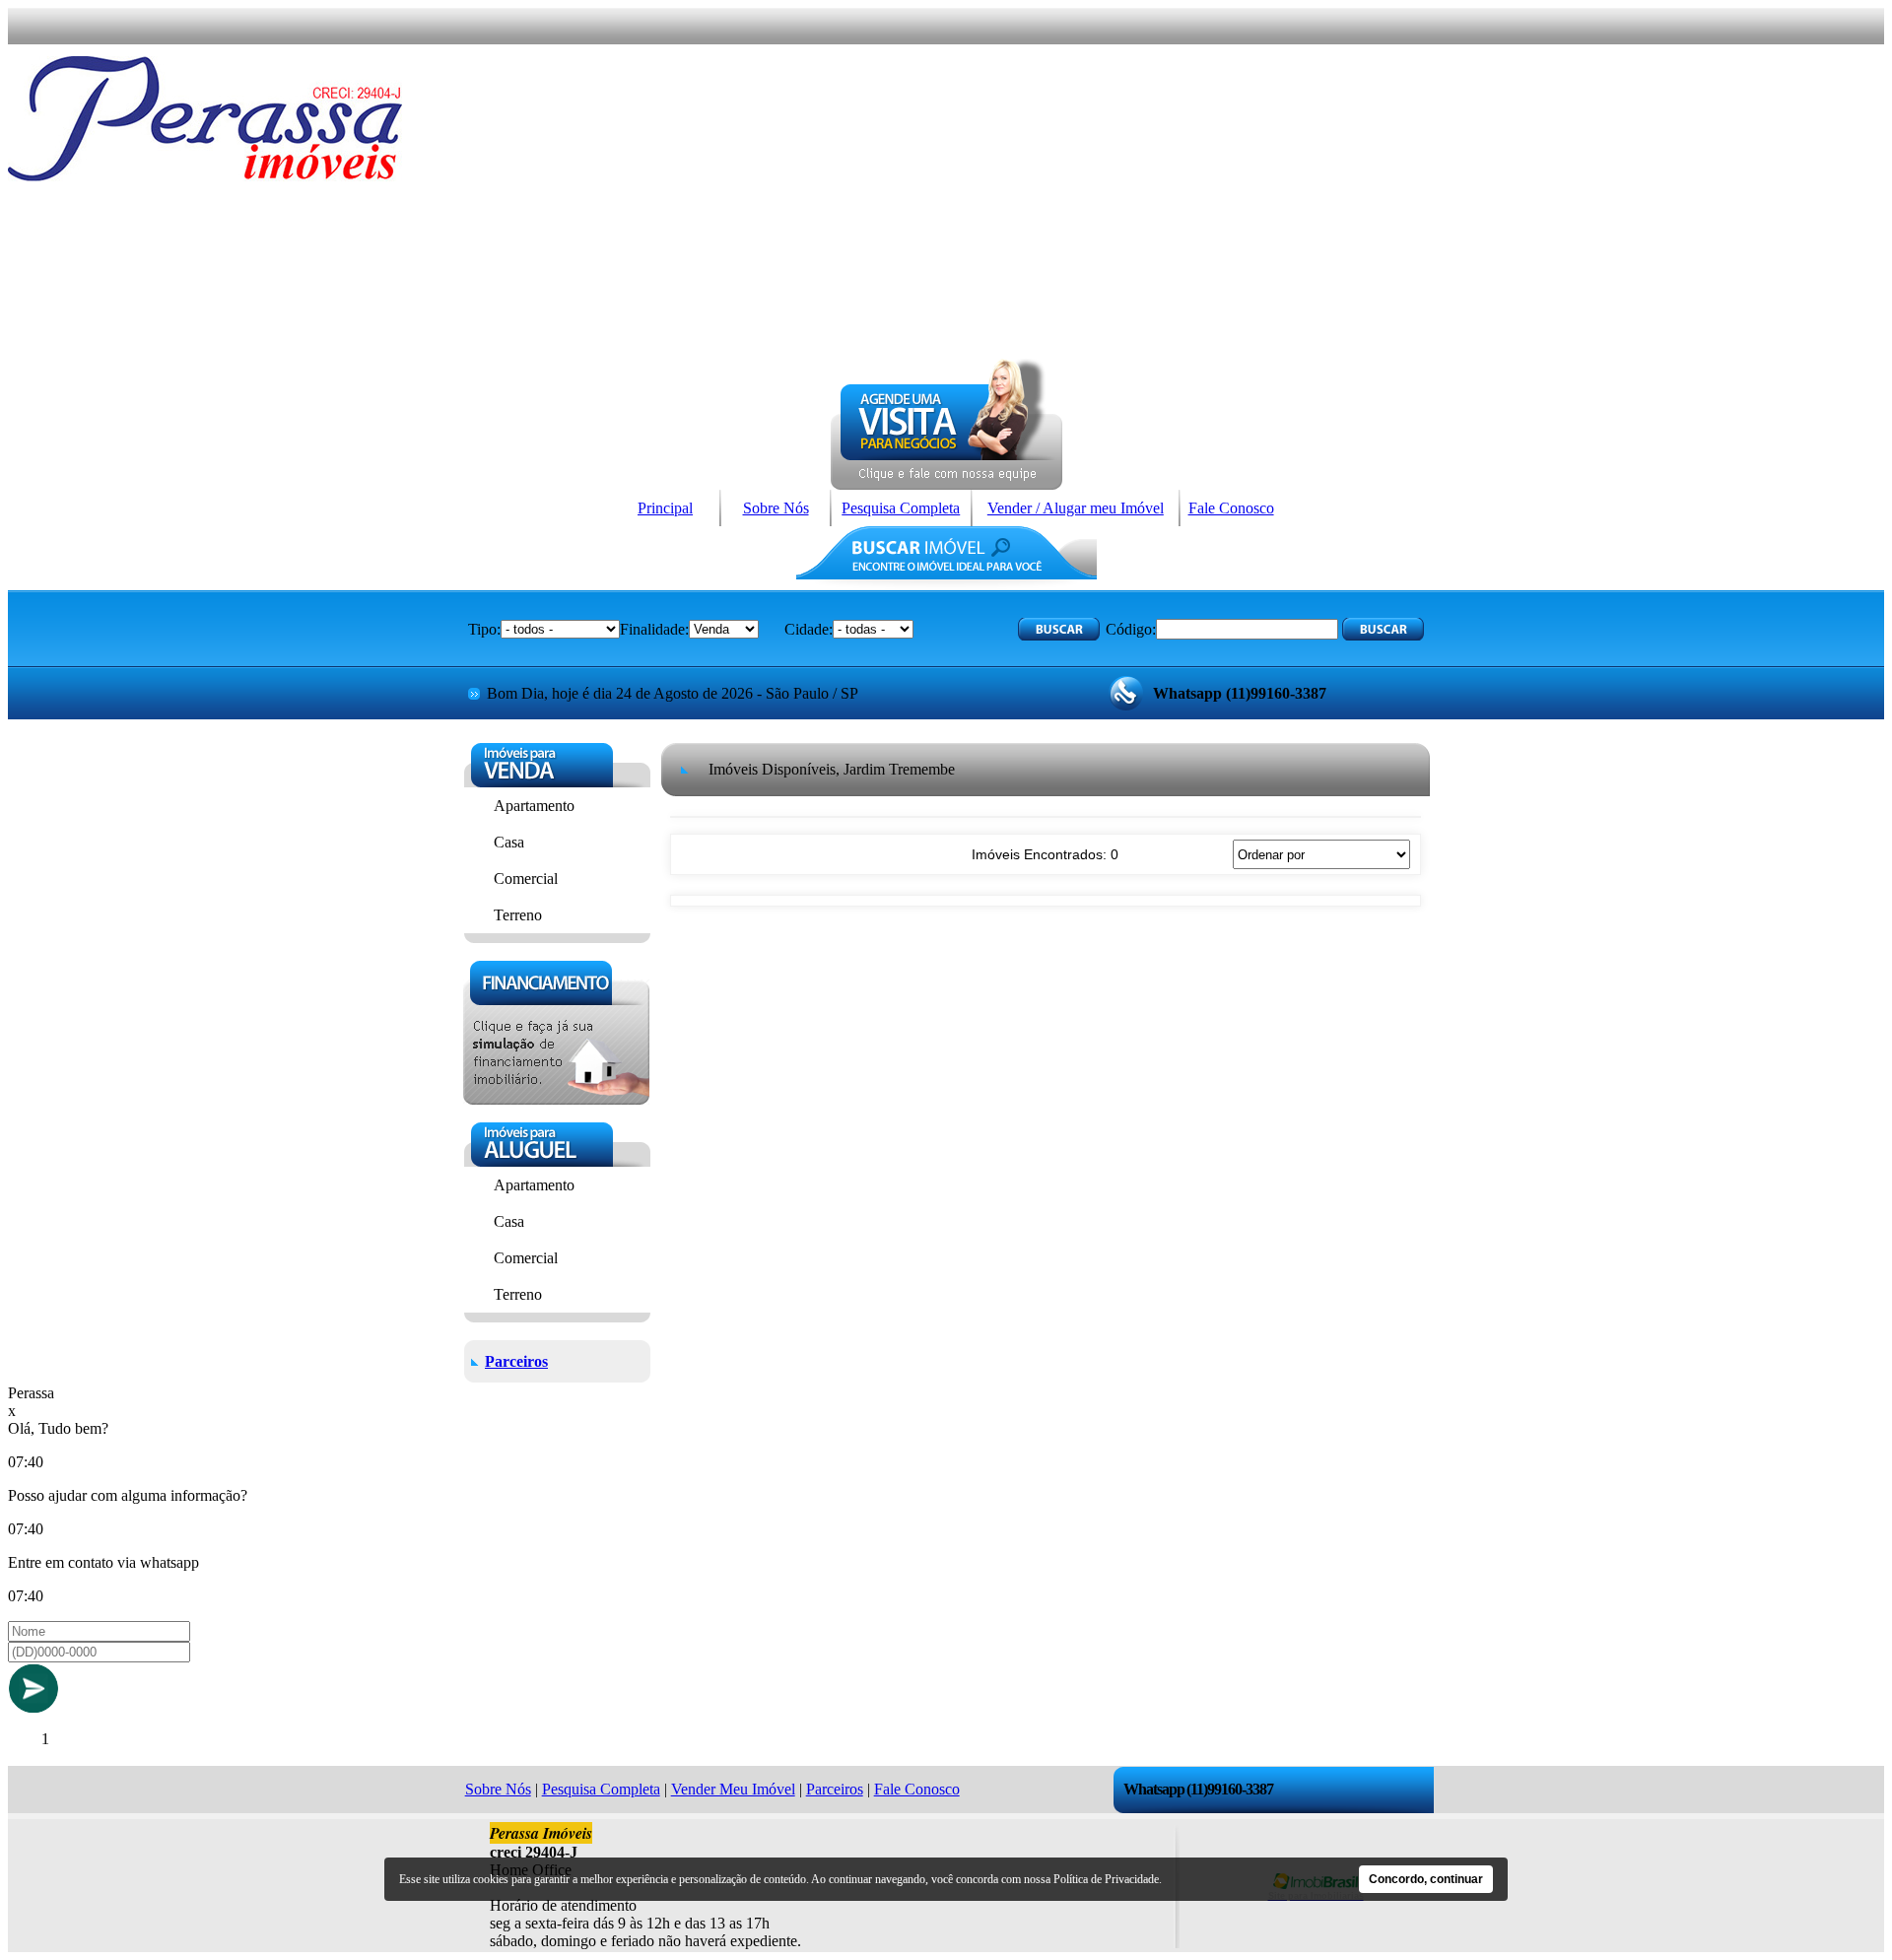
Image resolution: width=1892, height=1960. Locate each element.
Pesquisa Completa (901, 508)
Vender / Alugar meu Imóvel (1076, 508)
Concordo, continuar (1426, 1879)
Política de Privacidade (1106, 1879)
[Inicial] (205, 176)
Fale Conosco (1231, 508)
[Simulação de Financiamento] (556, 1099)
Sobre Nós (776, 508)
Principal (665, 508)
